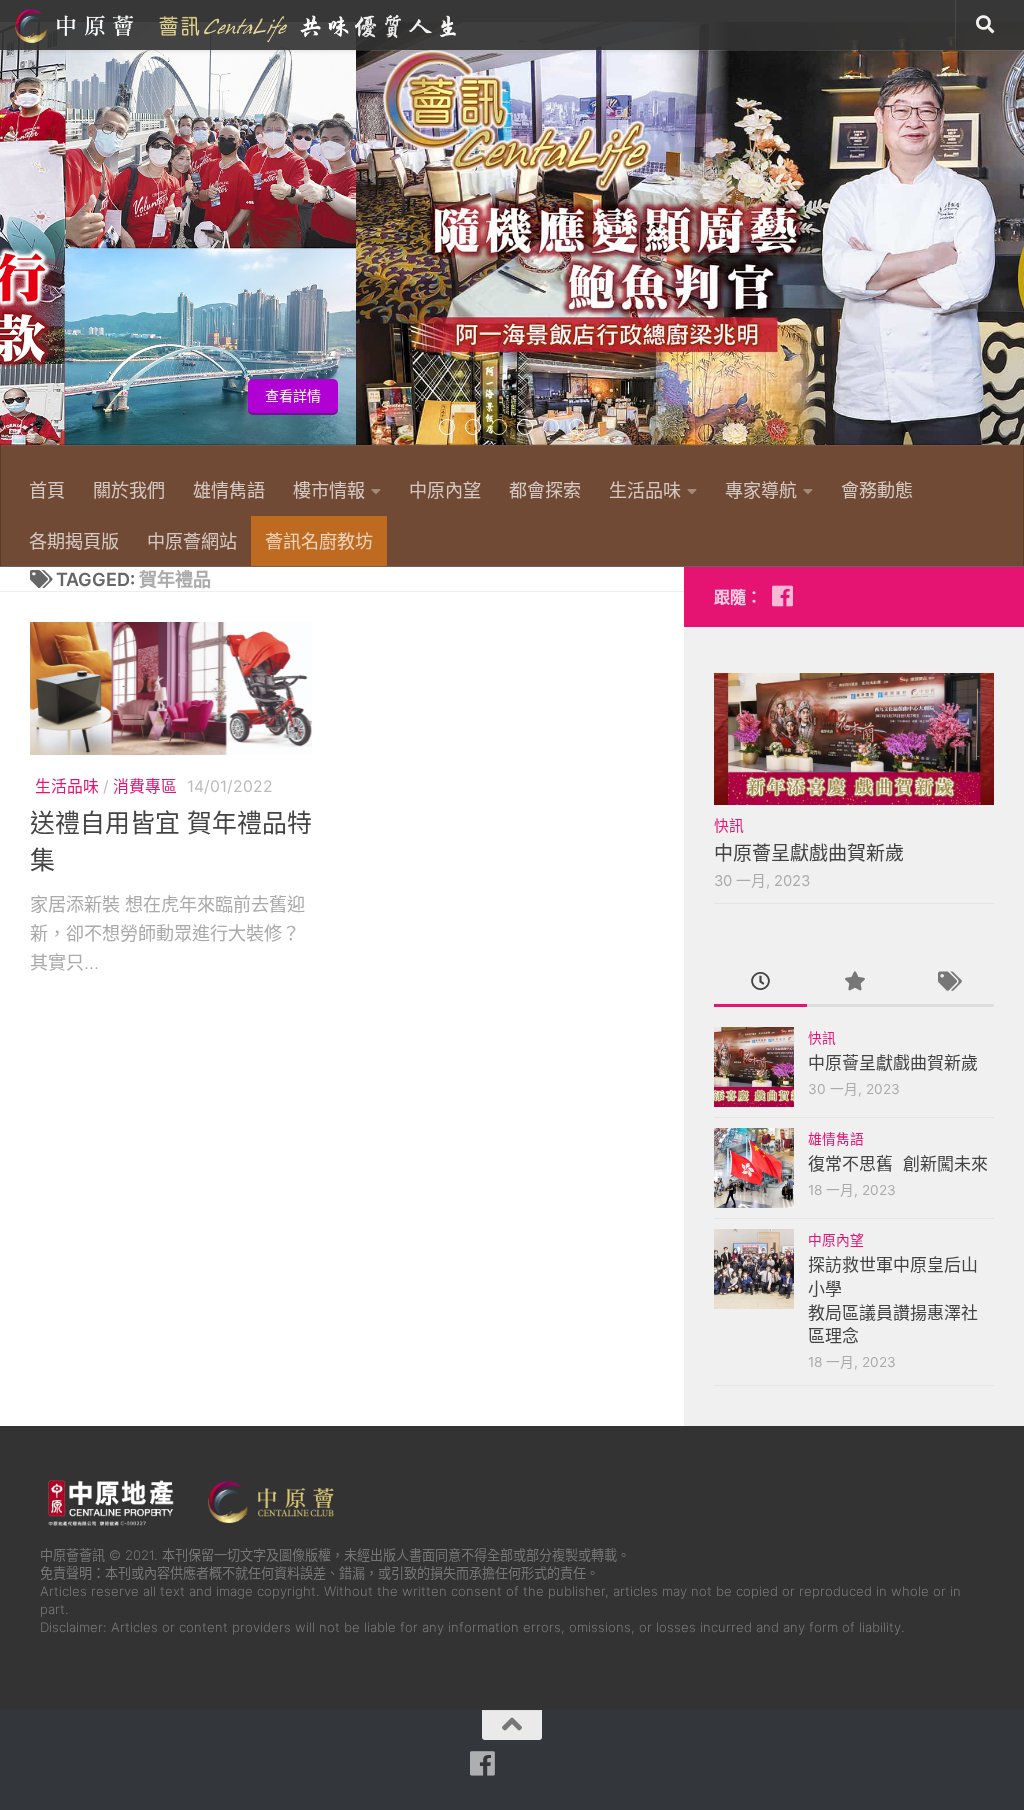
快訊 (729, 826)
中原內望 (445, 490)
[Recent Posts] (760, 983)
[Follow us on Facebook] (782, 596)
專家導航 (761, 490)
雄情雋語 (229, 490)
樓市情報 (329, 490)
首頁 (47, 490)
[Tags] (947, 983)
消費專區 (145, 786)
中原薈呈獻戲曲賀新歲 (809, 853)
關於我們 (129, 490)
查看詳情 (961, 396)
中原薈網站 (238, 25)
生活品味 (645, 490)
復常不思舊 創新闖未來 (898, 1164)
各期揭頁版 (74, 541)
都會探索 (545, 490)
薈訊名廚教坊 (319, 541)
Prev (12, 245)
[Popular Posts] (853, 983)
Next (1011, 245)
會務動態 (877, 490)
